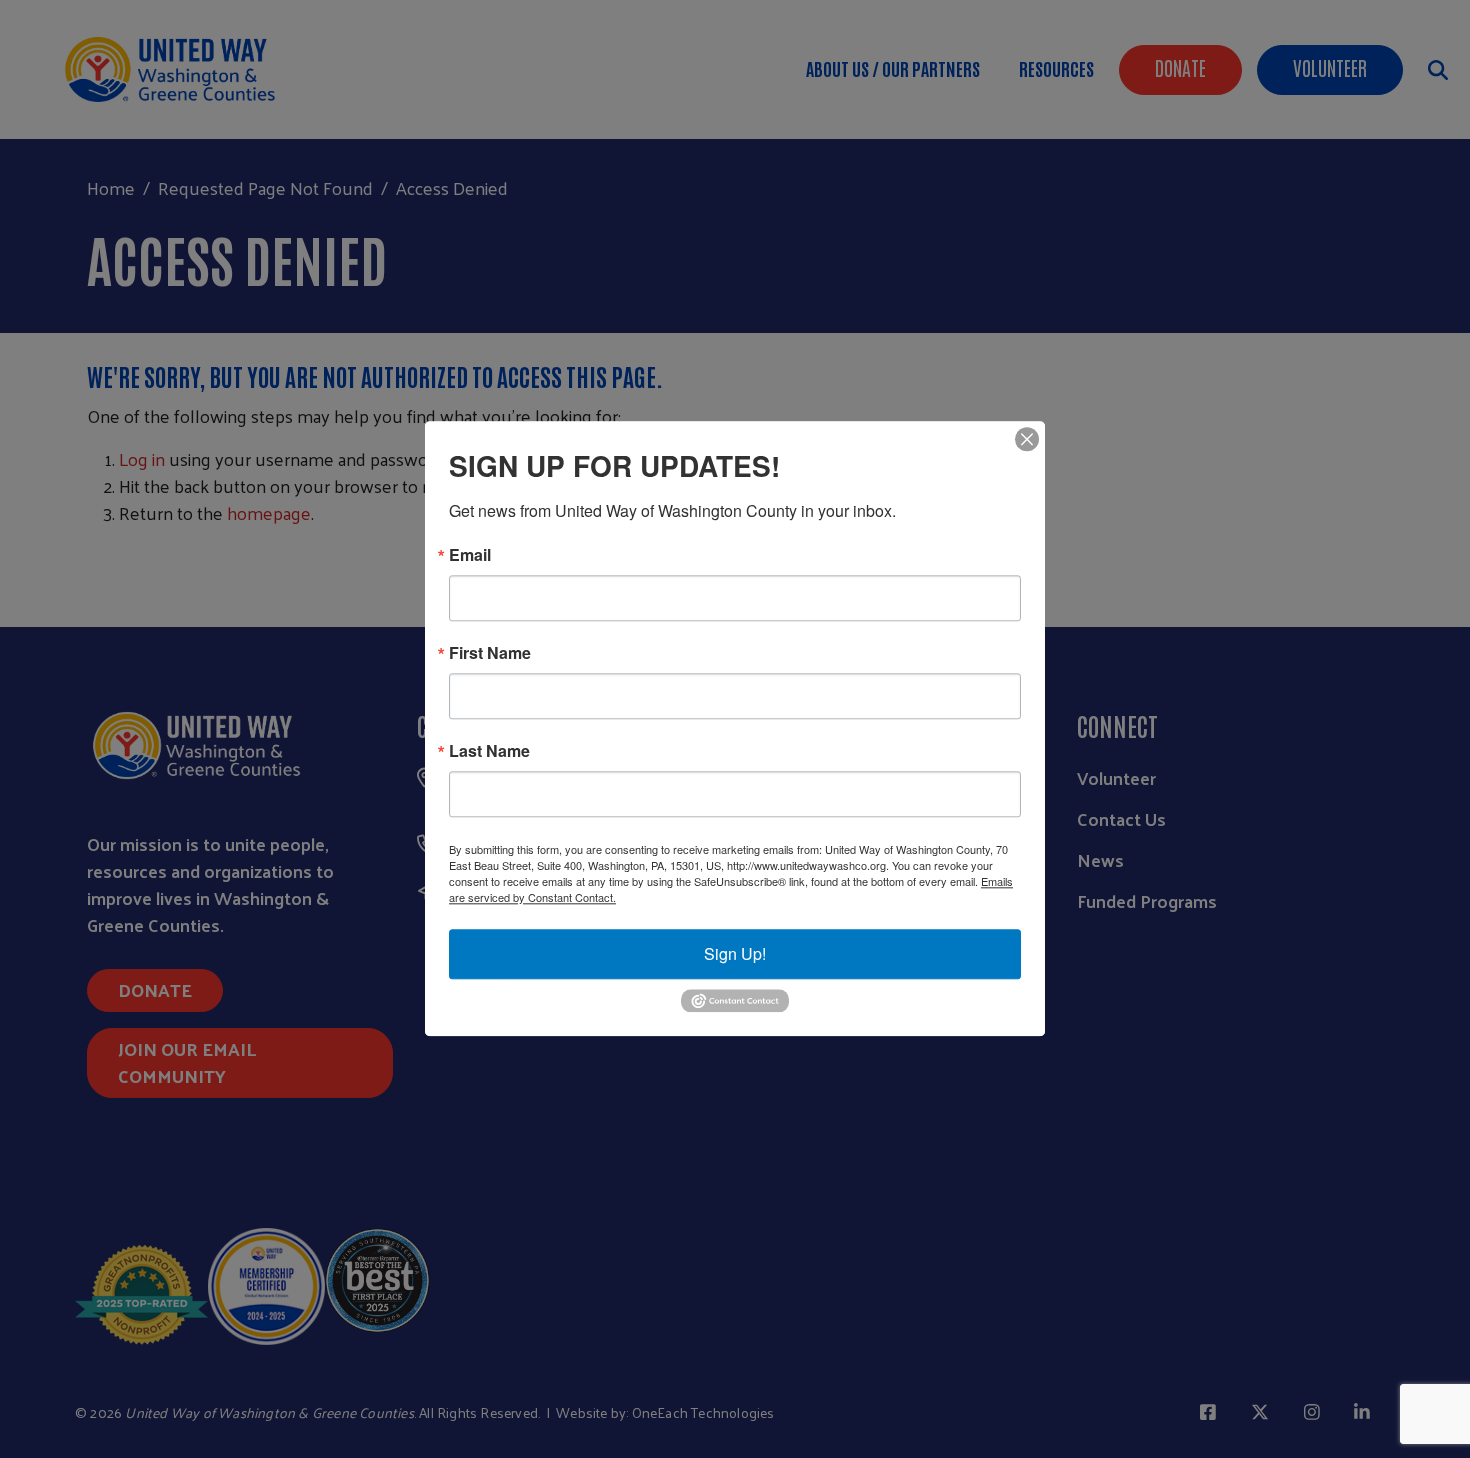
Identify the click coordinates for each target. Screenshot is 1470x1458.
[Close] (1027, 439)
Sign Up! (735, 953)
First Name (490, 653)
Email (470, 555)
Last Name (489, 751)
